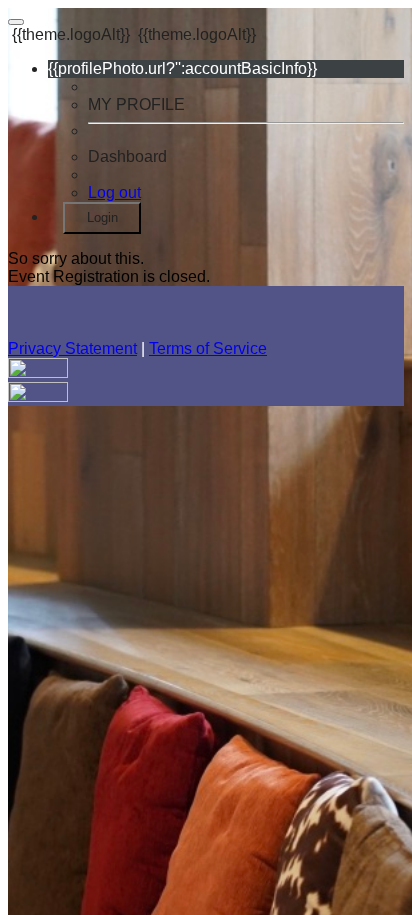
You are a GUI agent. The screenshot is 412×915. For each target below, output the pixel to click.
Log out (114, 192)
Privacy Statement (72, 348)
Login (102, 217)
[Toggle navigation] (16, 22)
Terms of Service (208, 348)
